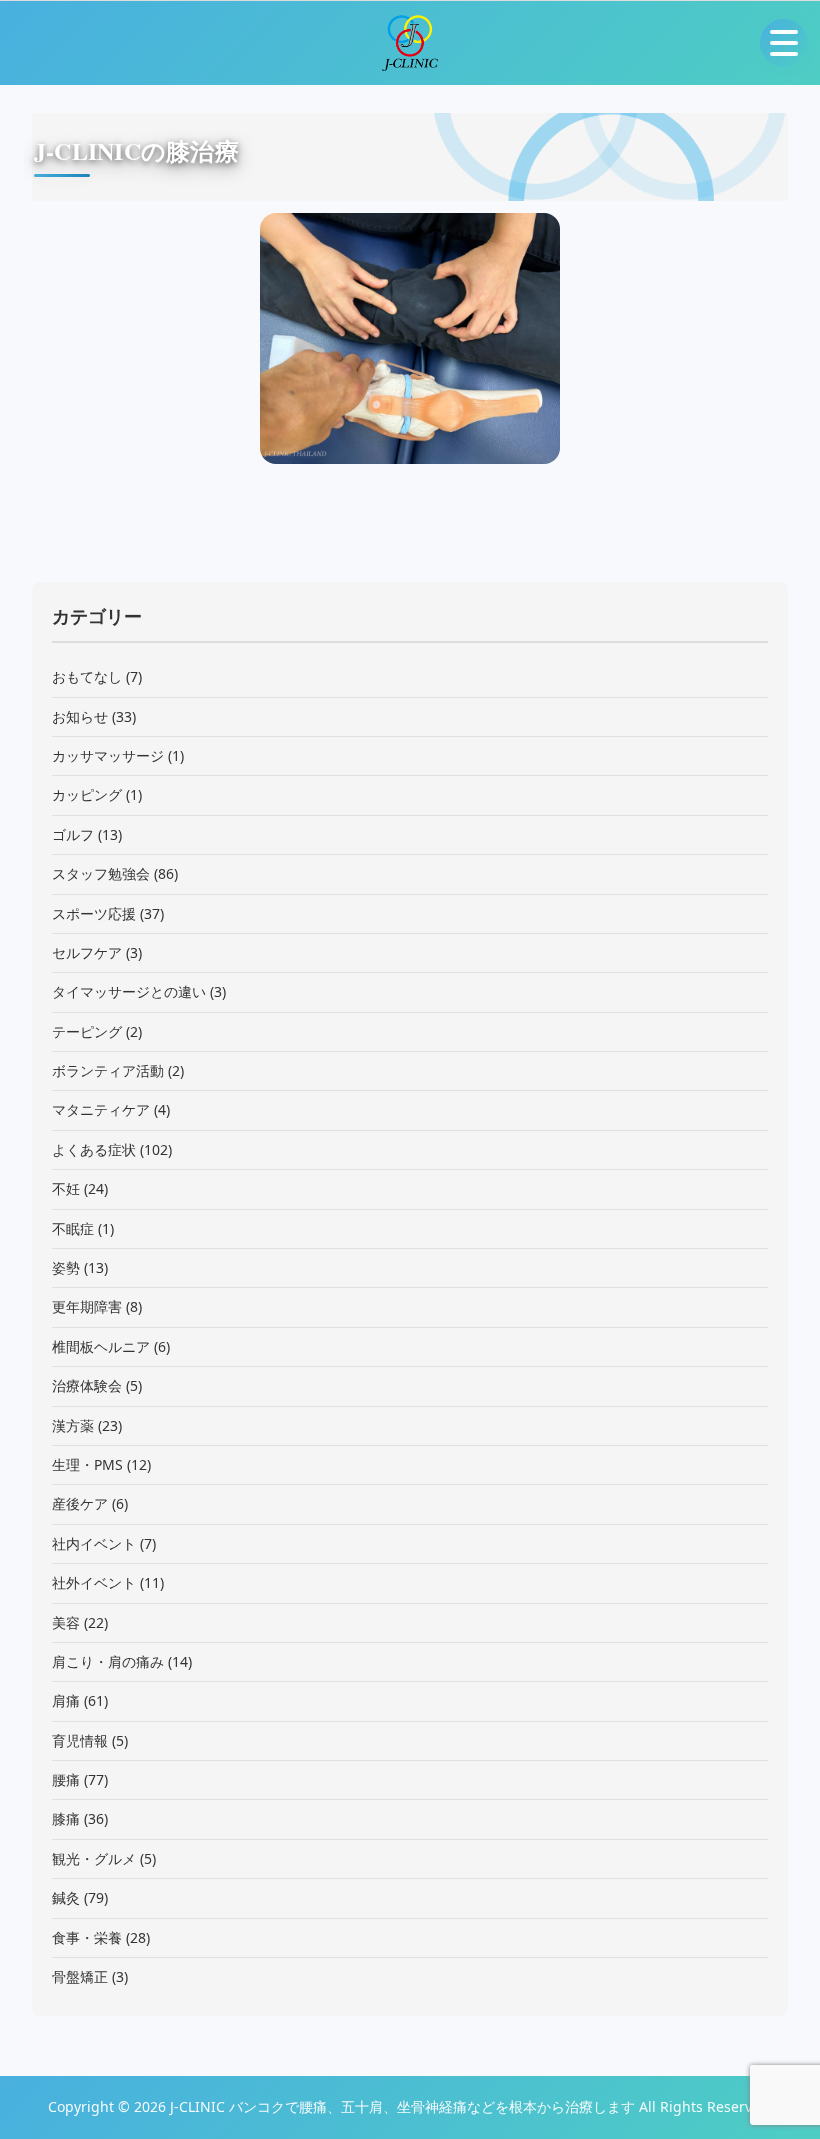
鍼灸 (66, 1897)
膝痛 (66, 1818)
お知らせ (80, 716)
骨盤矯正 (80, 1976)
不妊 (66, 1188)
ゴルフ (73, 834)
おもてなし (87, 676)
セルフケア (87, 952)
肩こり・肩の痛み (108, 1661)
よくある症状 (94, 1149)
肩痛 (66, 1700)
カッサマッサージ (108, 755)
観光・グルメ (94, 1858)
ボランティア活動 (108, 1070)
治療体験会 (87, 1385)
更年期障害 (87, 1306)
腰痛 (66, 1779)
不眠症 (73, 1228)
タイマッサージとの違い (129, 991)
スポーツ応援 (94, 913)
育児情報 (80, 1740)
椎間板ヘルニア (101, 1346)
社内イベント (94, 1543)
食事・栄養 (87, 1937)
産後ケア (80, 1503)
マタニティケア (101, 1109)
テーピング (87, 1031)
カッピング (87, 794)
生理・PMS (87, 1464)
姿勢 (66, 1267)
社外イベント (94, 1582)
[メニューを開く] (784, 43)
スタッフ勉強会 (101, 873)
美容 (66, 1622)
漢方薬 (73, 1425)
